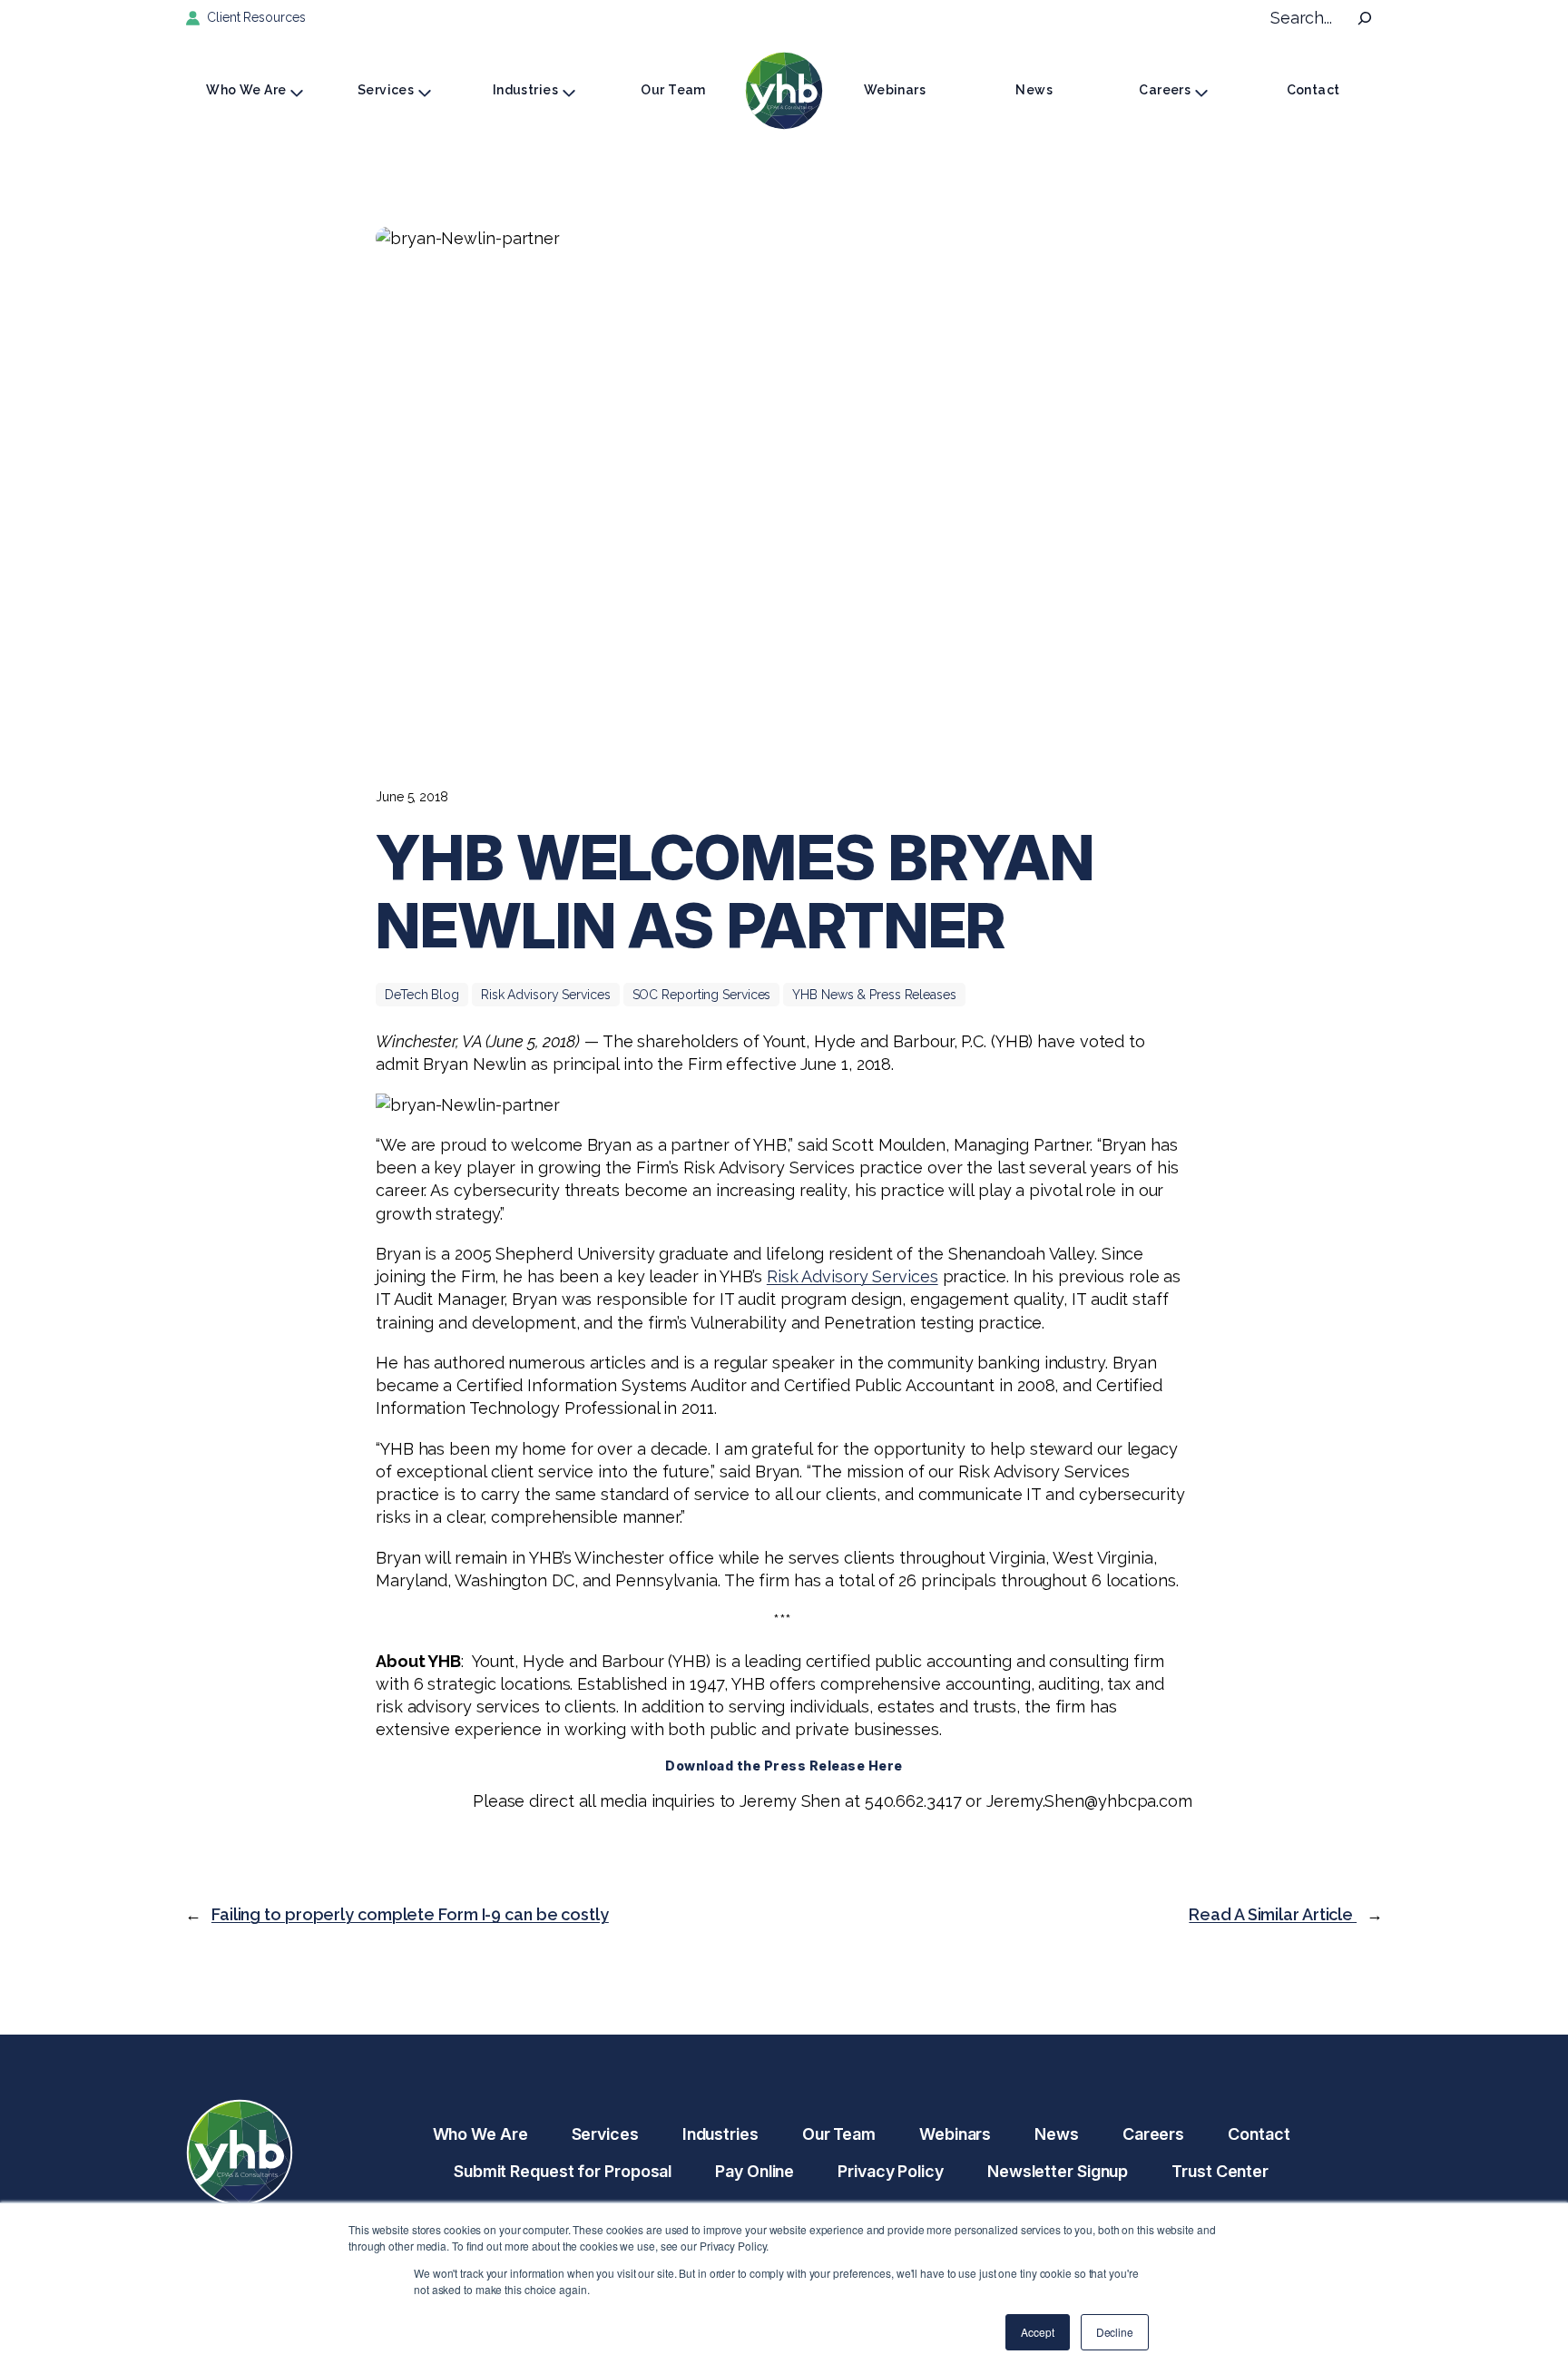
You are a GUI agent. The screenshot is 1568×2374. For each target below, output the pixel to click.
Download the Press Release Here (784, 1766)
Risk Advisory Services (546, 995)
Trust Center (1220, 2171)
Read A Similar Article (1273, 1914)
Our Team (673, 90)
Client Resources (256, 17)
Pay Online (755, 2171)
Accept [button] (1037, 2332)
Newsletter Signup (1058, 2171)
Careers (1165, 90)
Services (386, 90)
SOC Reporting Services (702, 995)
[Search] (1365, 18)
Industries (525, 90)
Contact (1313, 90)
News (1034, 90)
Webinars (895, 90)
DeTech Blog (422, 995)
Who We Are (246, 90)
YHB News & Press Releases (874, 995)
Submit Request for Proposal (563, 2171)
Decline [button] (1115, 2332)
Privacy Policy (891, 2171)
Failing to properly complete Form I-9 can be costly (410, 1914)
